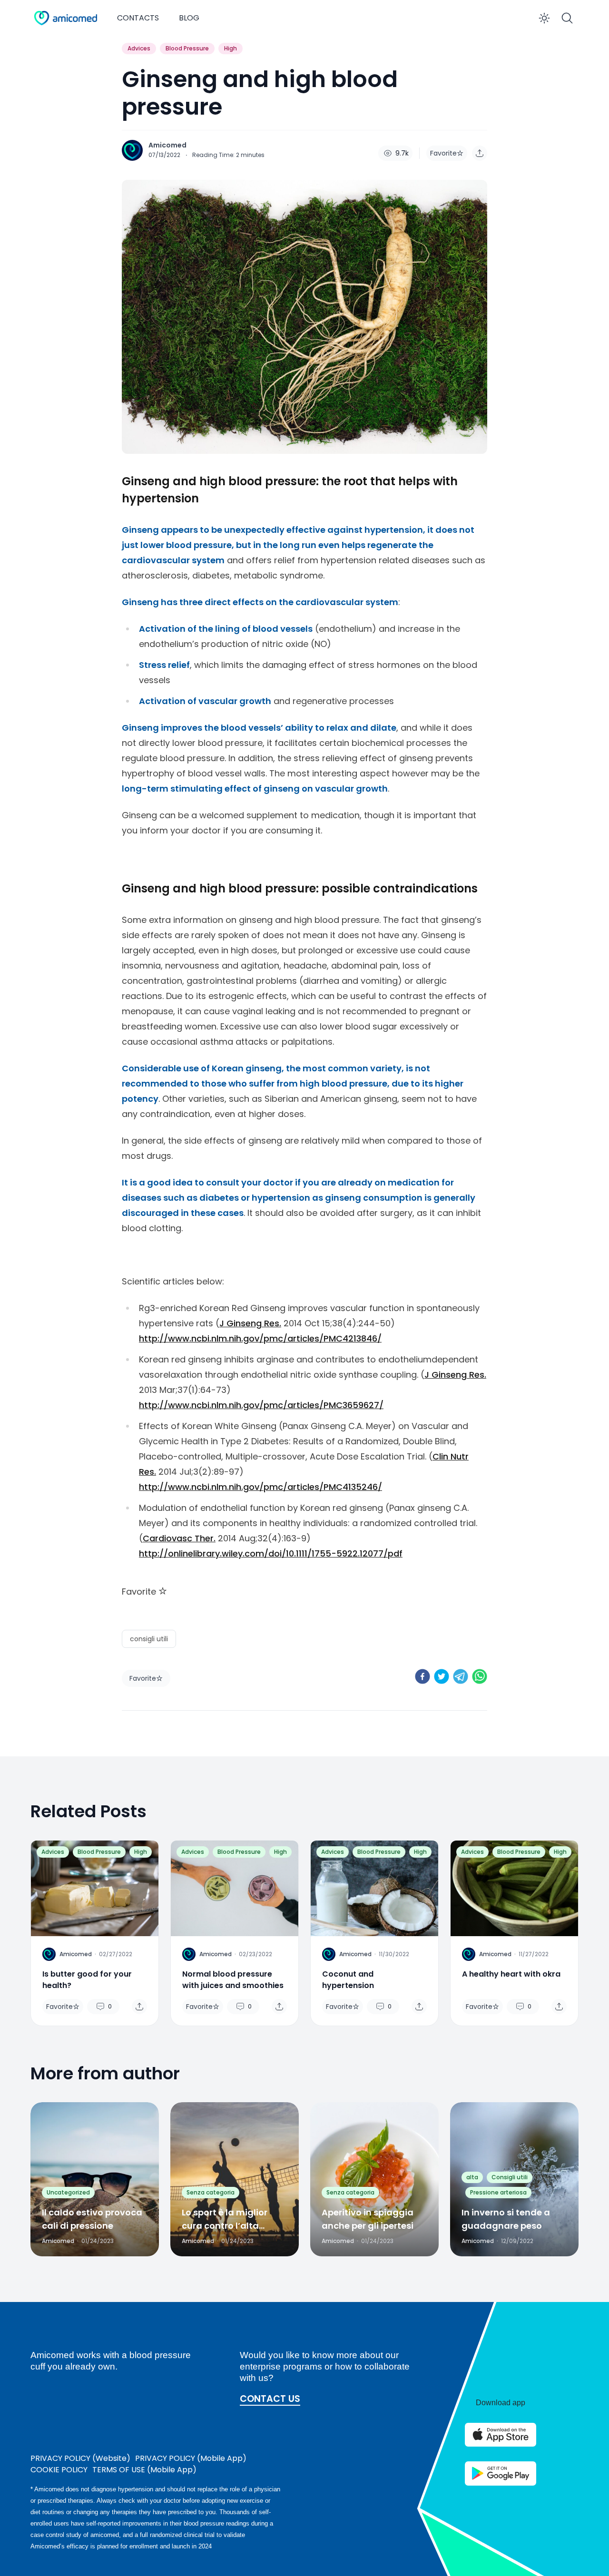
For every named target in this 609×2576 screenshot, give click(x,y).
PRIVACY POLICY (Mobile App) (191, 2458)
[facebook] (422, 1676)
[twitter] (442, 1676)
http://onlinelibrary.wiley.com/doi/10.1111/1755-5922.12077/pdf (271, 1553)
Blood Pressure (187, 48)
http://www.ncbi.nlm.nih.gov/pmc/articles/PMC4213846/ (260, 1338)
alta (472, 2177)
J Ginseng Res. (250, 1323)
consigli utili (149, 1639)
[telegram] (461, 1676)
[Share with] (480, 153)
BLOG (189, 18)
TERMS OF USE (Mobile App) (144, 2470)
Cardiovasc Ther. (179, 1538)
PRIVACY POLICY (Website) (80, 2458)
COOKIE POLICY (59, 2470)
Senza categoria (211, 2192)
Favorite (443, 153)
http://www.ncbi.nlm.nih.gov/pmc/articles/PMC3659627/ (261, 1405)
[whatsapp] (480, 1676)
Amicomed (167, 145)
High (231, 48)
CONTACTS (138, 18)
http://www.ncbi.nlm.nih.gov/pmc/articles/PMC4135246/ (260, 1487)
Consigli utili (510, 2177)
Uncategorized (68, 2192)
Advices (139, 48)
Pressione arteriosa (498, 2192)
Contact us (270, 2399)
